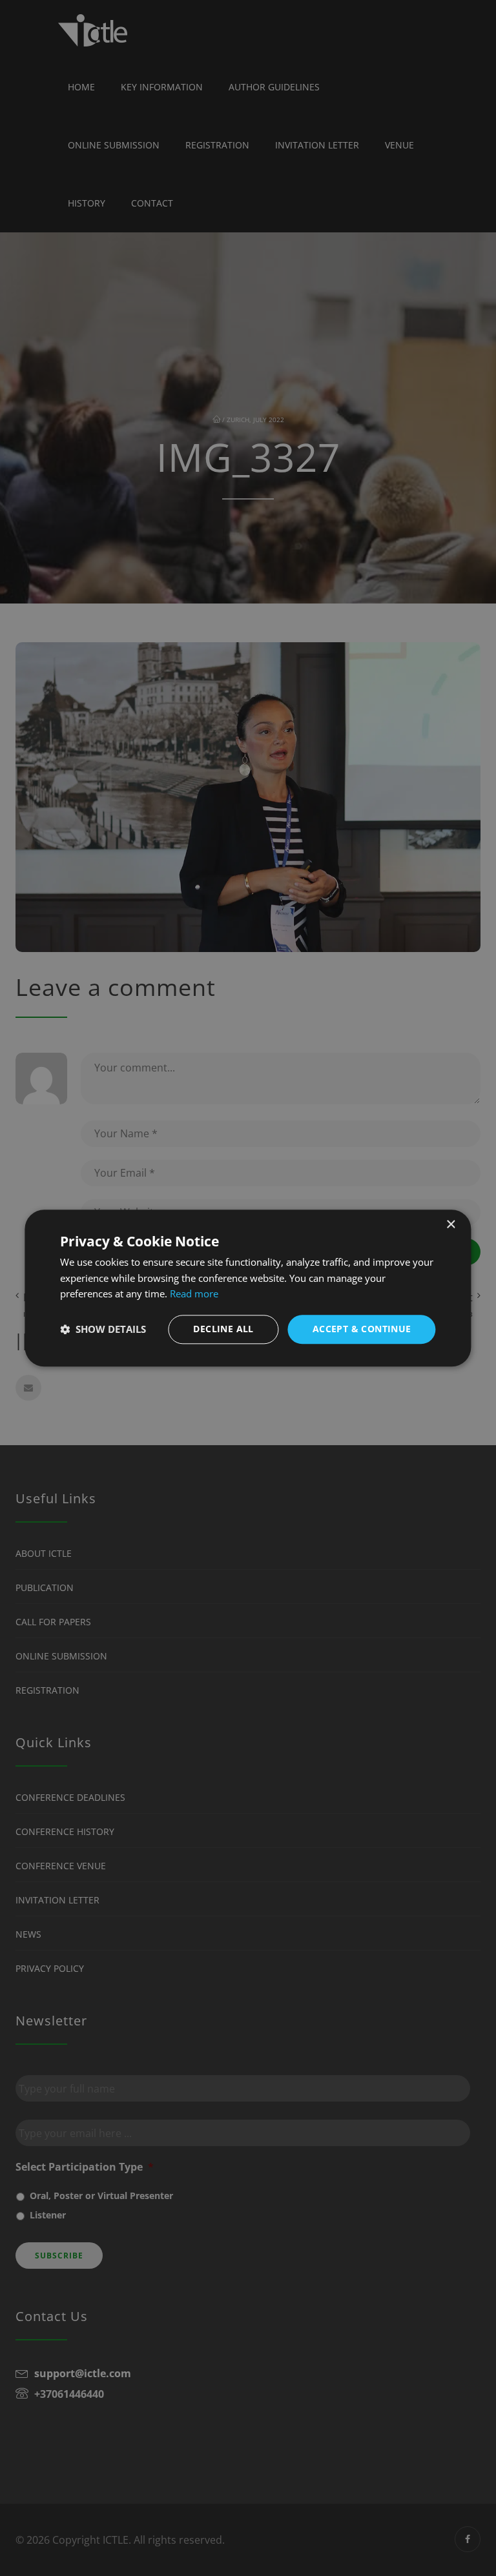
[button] (103, 1330)
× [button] (450, 1225)
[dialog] (248, 1288)
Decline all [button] (223, 1329)
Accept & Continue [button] (362, 1329)
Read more (194, 1294)
